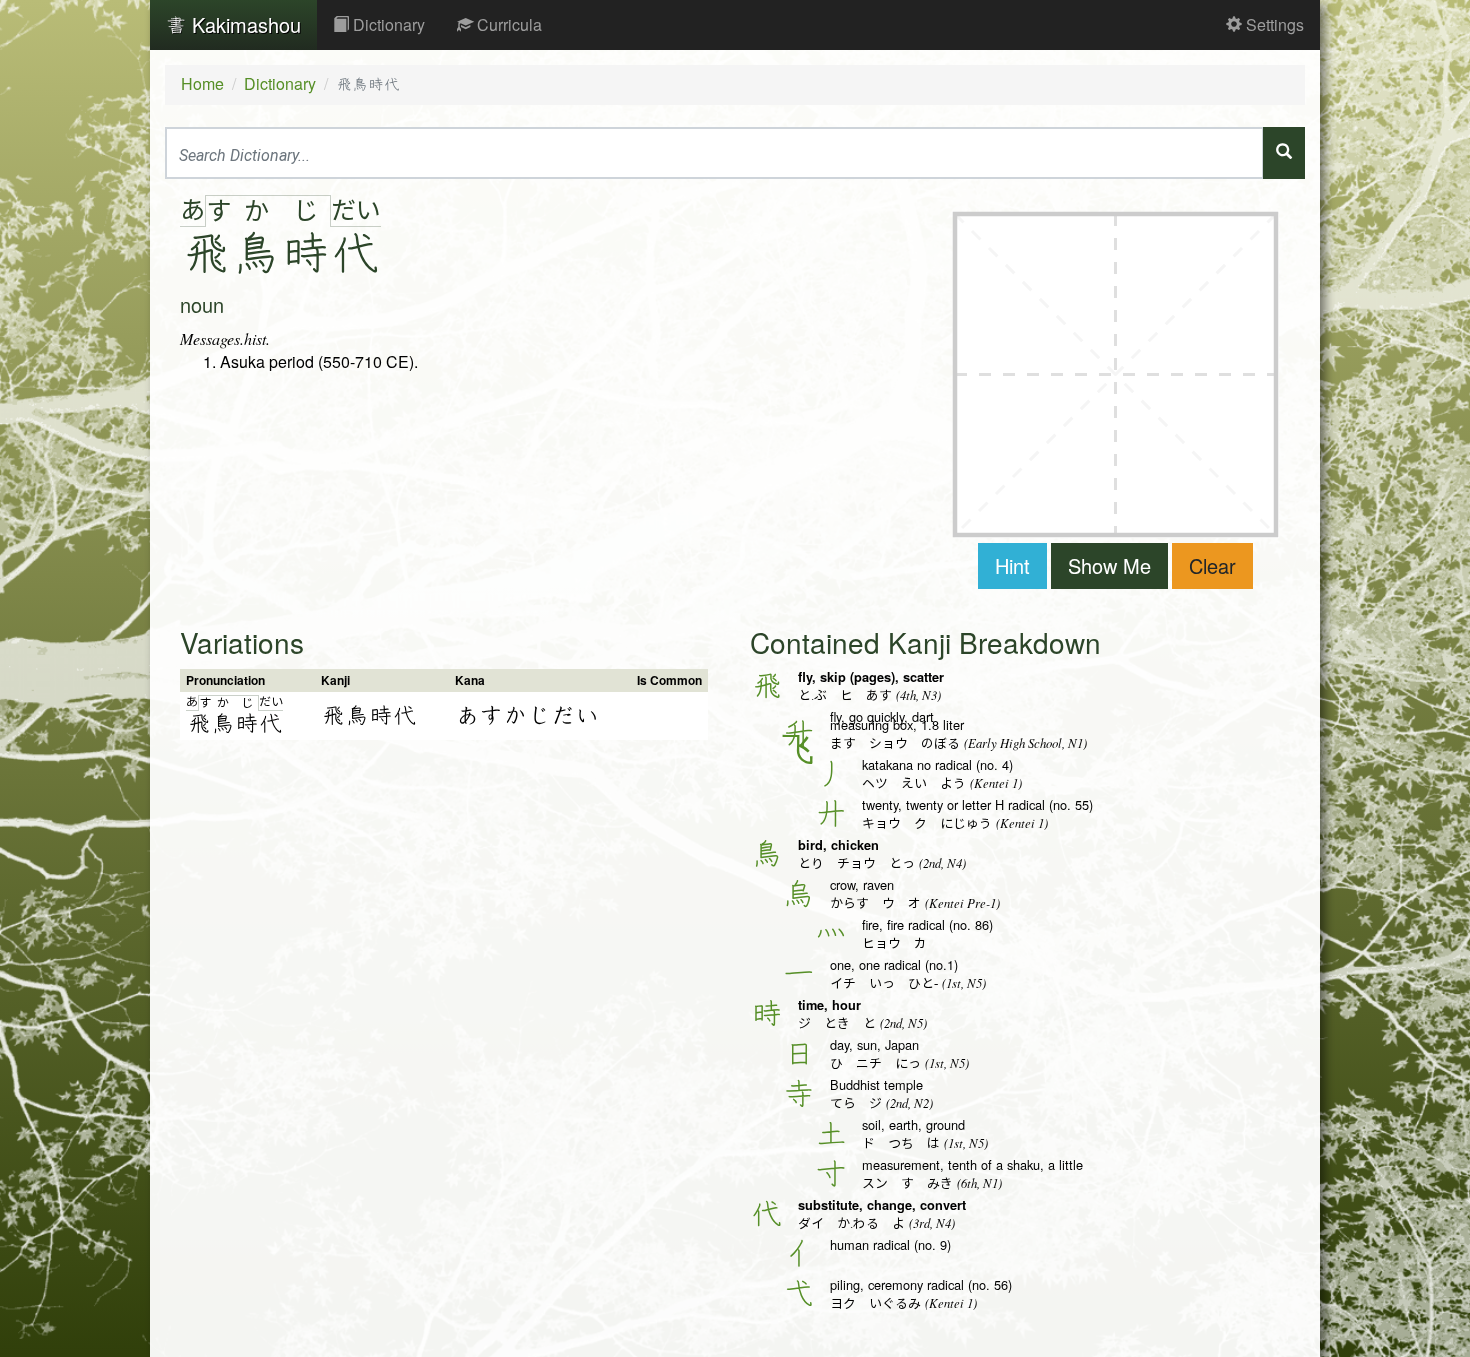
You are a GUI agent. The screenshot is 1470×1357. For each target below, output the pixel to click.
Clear (1212, 565)
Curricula (507, 24)
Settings (1273, 24)
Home (202, 83)
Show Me (1109, 565)
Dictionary (387, 24)
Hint (1012, 565)
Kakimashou (243, 24)
